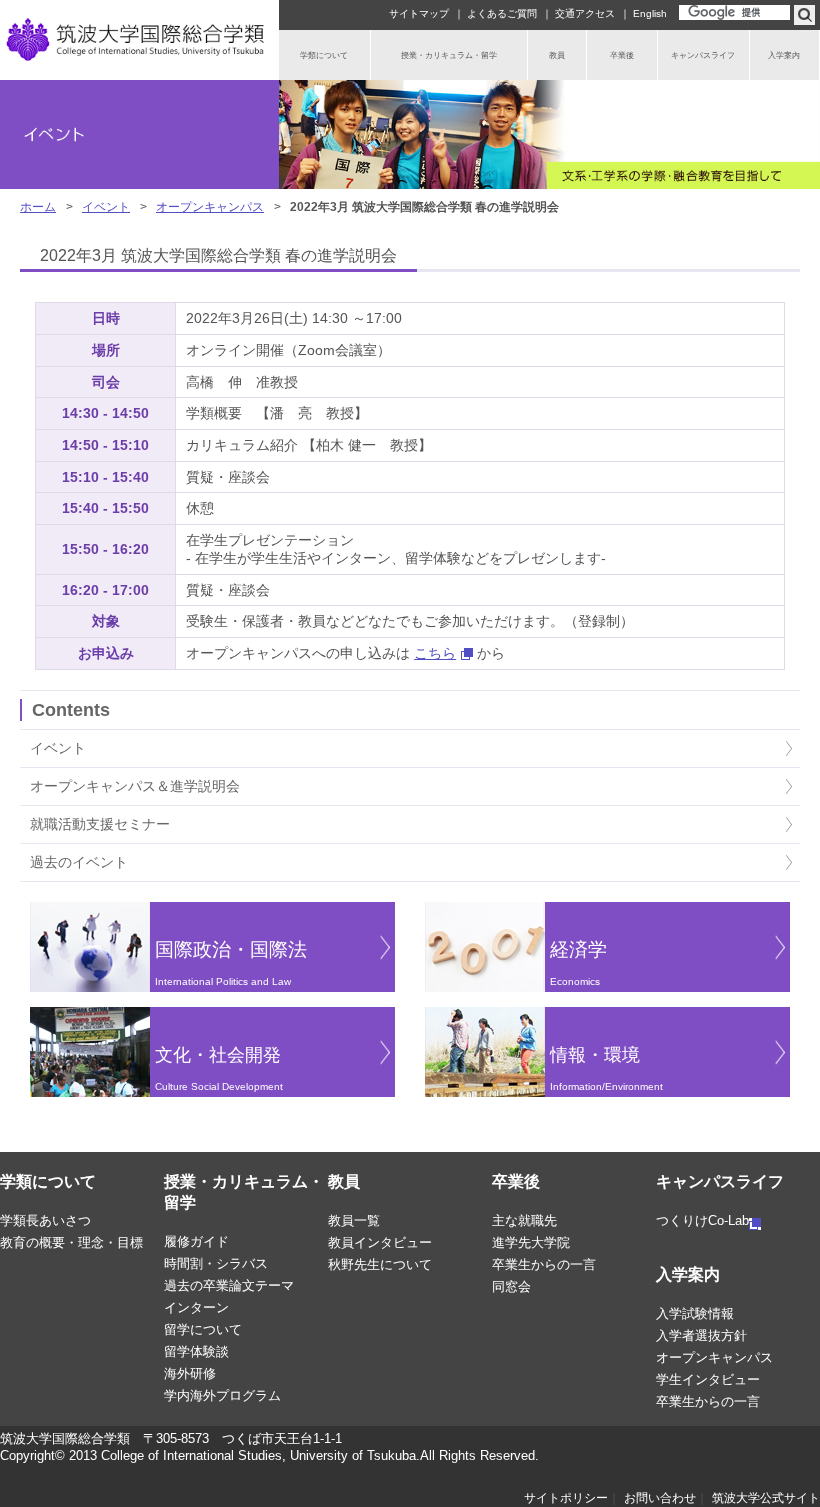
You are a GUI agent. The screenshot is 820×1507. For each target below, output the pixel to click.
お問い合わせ (660, 1498)
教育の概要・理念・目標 (71, 1242)
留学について (203, 1329)
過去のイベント (79, 862)
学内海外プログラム (222, 1395)
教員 (344, 1181)
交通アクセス (585, 13)
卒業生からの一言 (544, 1264)
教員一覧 (354, 1220)
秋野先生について (380, 1264)
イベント (106, 207)
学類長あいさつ (45, 1220)
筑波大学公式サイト (766, 1498)
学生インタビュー (708, 1379)
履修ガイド (196, 1241)
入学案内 (688, 1274)
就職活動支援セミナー (100, 824)
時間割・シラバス (216, 1263)
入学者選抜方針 (701, 1335)
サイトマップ (419, 13)
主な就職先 (524, 1220)
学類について (48, 1181)
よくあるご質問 (502, 13)
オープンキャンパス (210, 207)
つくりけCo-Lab (702, 1220)
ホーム (38, 207)
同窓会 (511, 1286)
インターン (196, 1307)
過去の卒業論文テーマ (229, 1285)
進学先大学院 (531, 1242)
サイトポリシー (566, 1498)
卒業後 (516, 1181)
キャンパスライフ (720, 1181)
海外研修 (190, 1373)
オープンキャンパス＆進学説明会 (135, 786)
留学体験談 (196, 1351)
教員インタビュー (380, 1242)
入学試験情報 (695, 1313)
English (650, 13)
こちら (435, 653)
